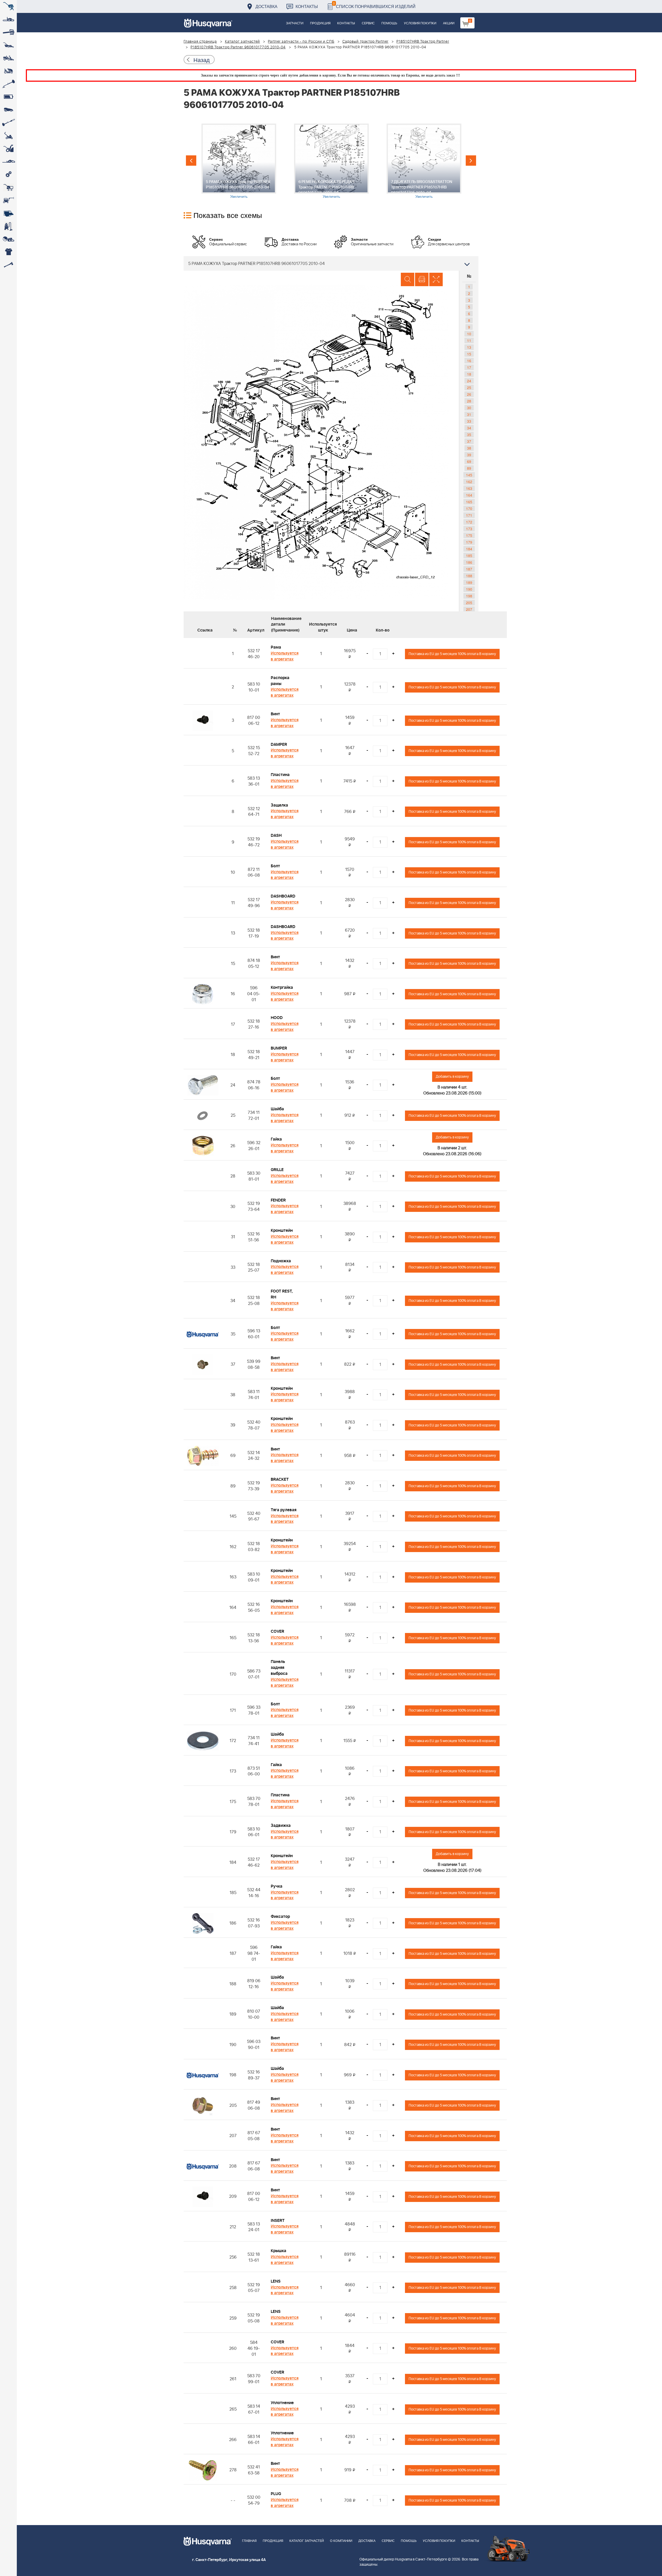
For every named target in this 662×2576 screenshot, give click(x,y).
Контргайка (282, 987)
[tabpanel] (239, 161)
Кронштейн (282, 1230)
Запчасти (295, 23)
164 (469, 495)
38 (469, 448)
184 (469, 549)
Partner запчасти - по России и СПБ (301, 42)
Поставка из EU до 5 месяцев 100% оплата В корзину (452, 654)
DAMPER (279, 744)
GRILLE (277, 1170)
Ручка (277, 1886)
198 (469, 596)
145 (469, 475)
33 (469, 421)
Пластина (280, 775)
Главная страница (200, 42)
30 (469, 408)
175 (469, 535)
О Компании (341, 2541)
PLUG (276, 2494)
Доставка (266, 6)
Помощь (389, 23)
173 (469, 529)
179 (469, 542)
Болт (275, 866)
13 (469, 347)
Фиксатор (280, 1917)
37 (469, 441)
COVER (277, 1631)
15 (469, 354)
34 (469, 428)
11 (469, 340)
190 (469, 589)
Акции (449, 23)
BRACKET (280, 1479)
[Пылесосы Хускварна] (8, 226)
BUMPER (279, 1048)
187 (469, 569)
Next (471, 161)
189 (469, 582)
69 (469, 461)
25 (469, 387)
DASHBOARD (283, 896)
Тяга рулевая (284, 1510)
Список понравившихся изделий (374, 5)
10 (469, 334)
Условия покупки (420, 23)
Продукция (320, 23)
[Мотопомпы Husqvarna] (8, 213)
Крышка (279, 2251)
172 (469, 522)
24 (469, 381)
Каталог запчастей (243, 42)
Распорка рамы (280, 681)
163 (469, 488)
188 (469, 576)
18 (469, 374)
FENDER (278, 1200)
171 (469, 515)
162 (469, 482)
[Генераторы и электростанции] (8, 187)
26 (469, 394)
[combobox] (331, 263)
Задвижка (281, 1826)
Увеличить (239, 196)
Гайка (276, 1139)
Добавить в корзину (452, 1077)
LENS (276, 2281)
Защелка (279, 805)
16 (469, 361)
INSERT (278, 2221)
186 (469, 562)
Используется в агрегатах (285, 656)
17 (469, 367)
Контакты (307, 6)
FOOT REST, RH (282, 1294)
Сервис (368, 23)
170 (469, 508)
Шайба (277, 1109)
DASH (276, 835)
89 (469, 468)
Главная (249, 2541)
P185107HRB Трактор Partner (423, 42)
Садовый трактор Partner (365, 42)
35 (469, 435)
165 (469, 502)
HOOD (277, 1018)
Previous (191, 161)
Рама (276, 647)
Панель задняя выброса (279, 1668)
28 (469, 401)
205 (469, 603)
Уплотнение (282, 2403)
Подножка (281, 1261)
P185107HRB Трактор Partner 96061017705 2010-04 (238, 47)
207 (469, 609)
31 (469, 414)
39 (469, 455)
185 (469, 556)
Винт (275, 714)
